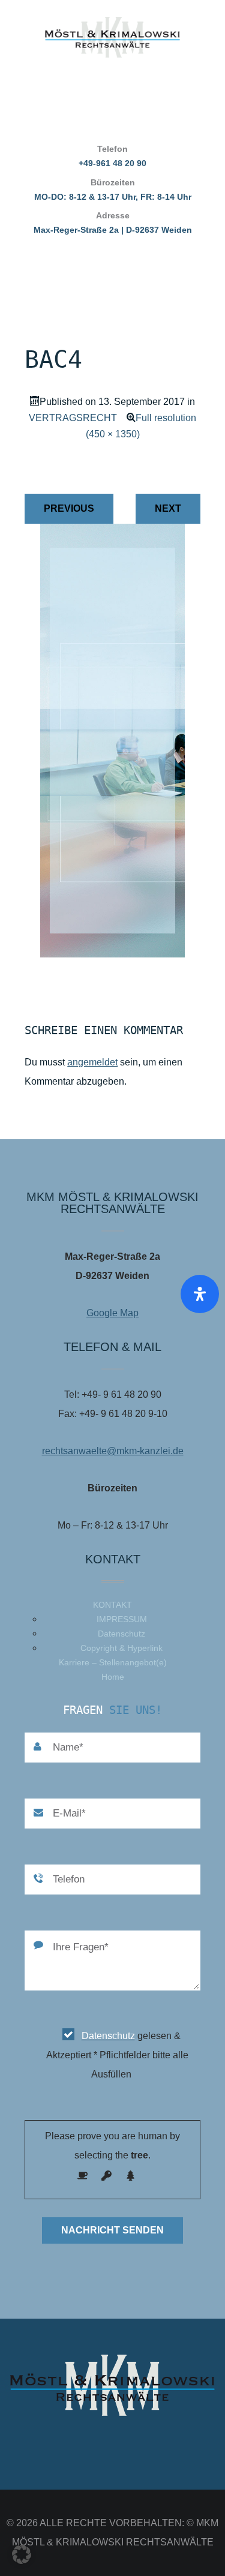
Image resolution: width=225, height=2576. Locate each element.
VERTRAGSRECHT (73, 418)
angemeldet (92, 1062)
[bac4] (112, 954)
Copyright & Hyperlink (121, 1648)
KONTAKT (112, 1605)
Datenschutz (121, 1634)
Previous (69, 508)
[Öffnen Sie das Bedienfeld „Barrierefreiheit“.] (200, 1294)
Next (168, 508)
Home (113, 1677)
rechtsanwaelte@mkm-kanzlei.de (113, 1451)
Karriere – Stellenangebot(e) (113, 1662)
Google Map (112, 1313)
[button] (22, 2554)
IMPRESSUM (122, 1619)
